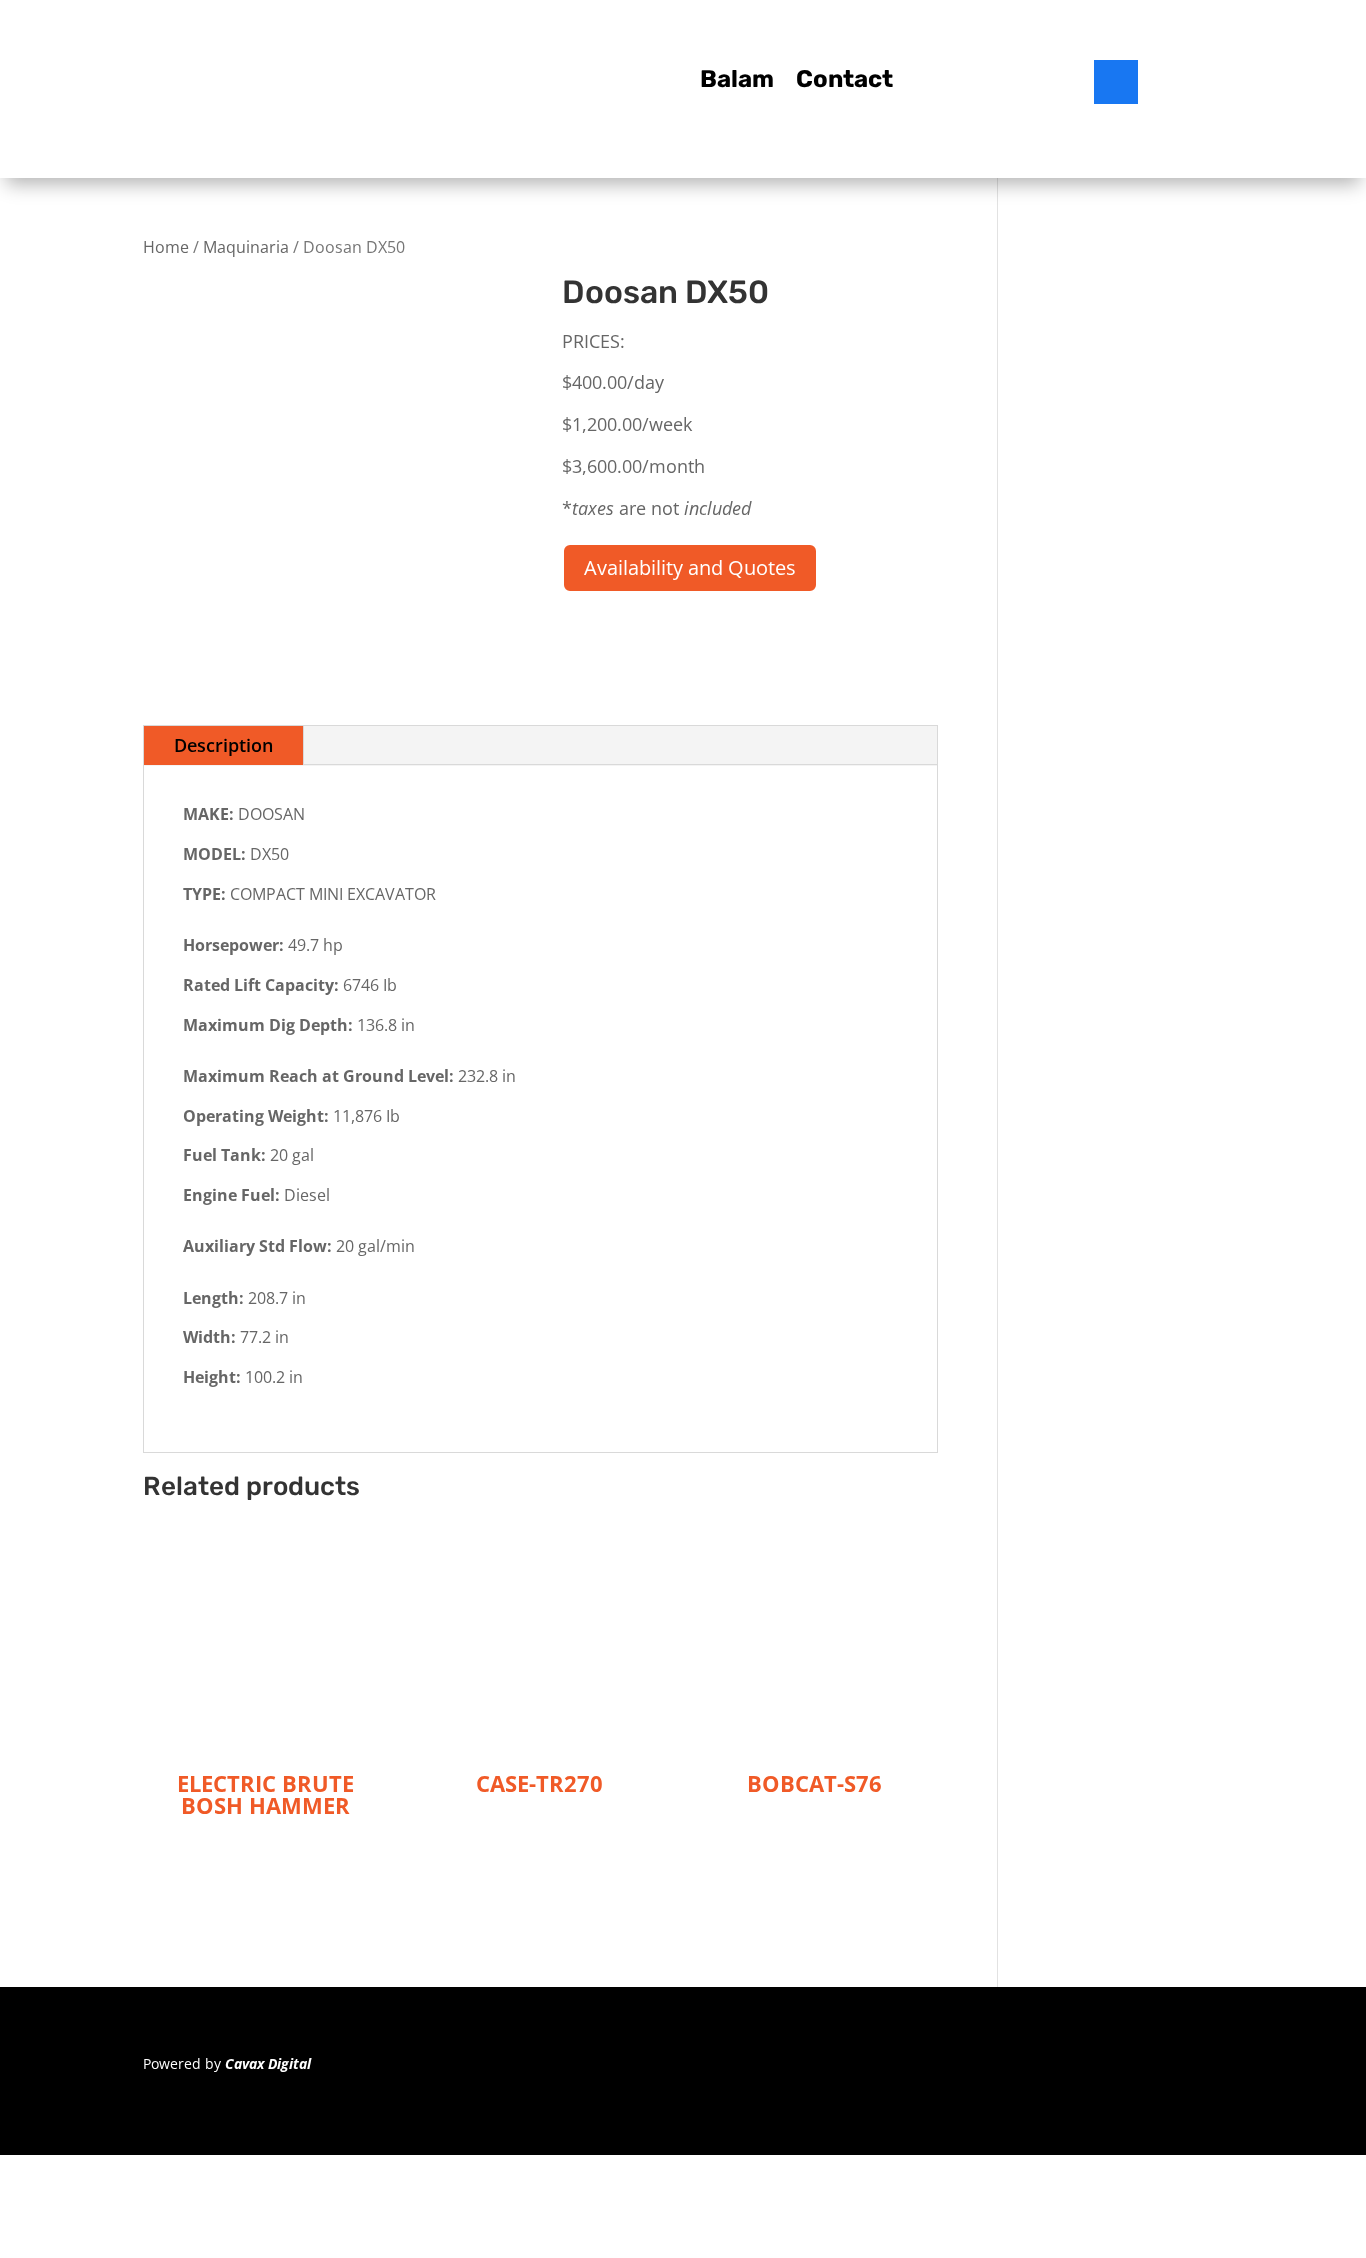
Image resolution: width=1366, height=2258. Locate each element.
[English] (1175, 87)
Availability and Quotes (690, 567)
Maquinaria (246, 247)
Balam (737, 82)
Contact (844, 82)
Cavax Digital (268, 2063)
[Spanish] (1201, 87)
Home (166, 247)
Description (223, 745)
